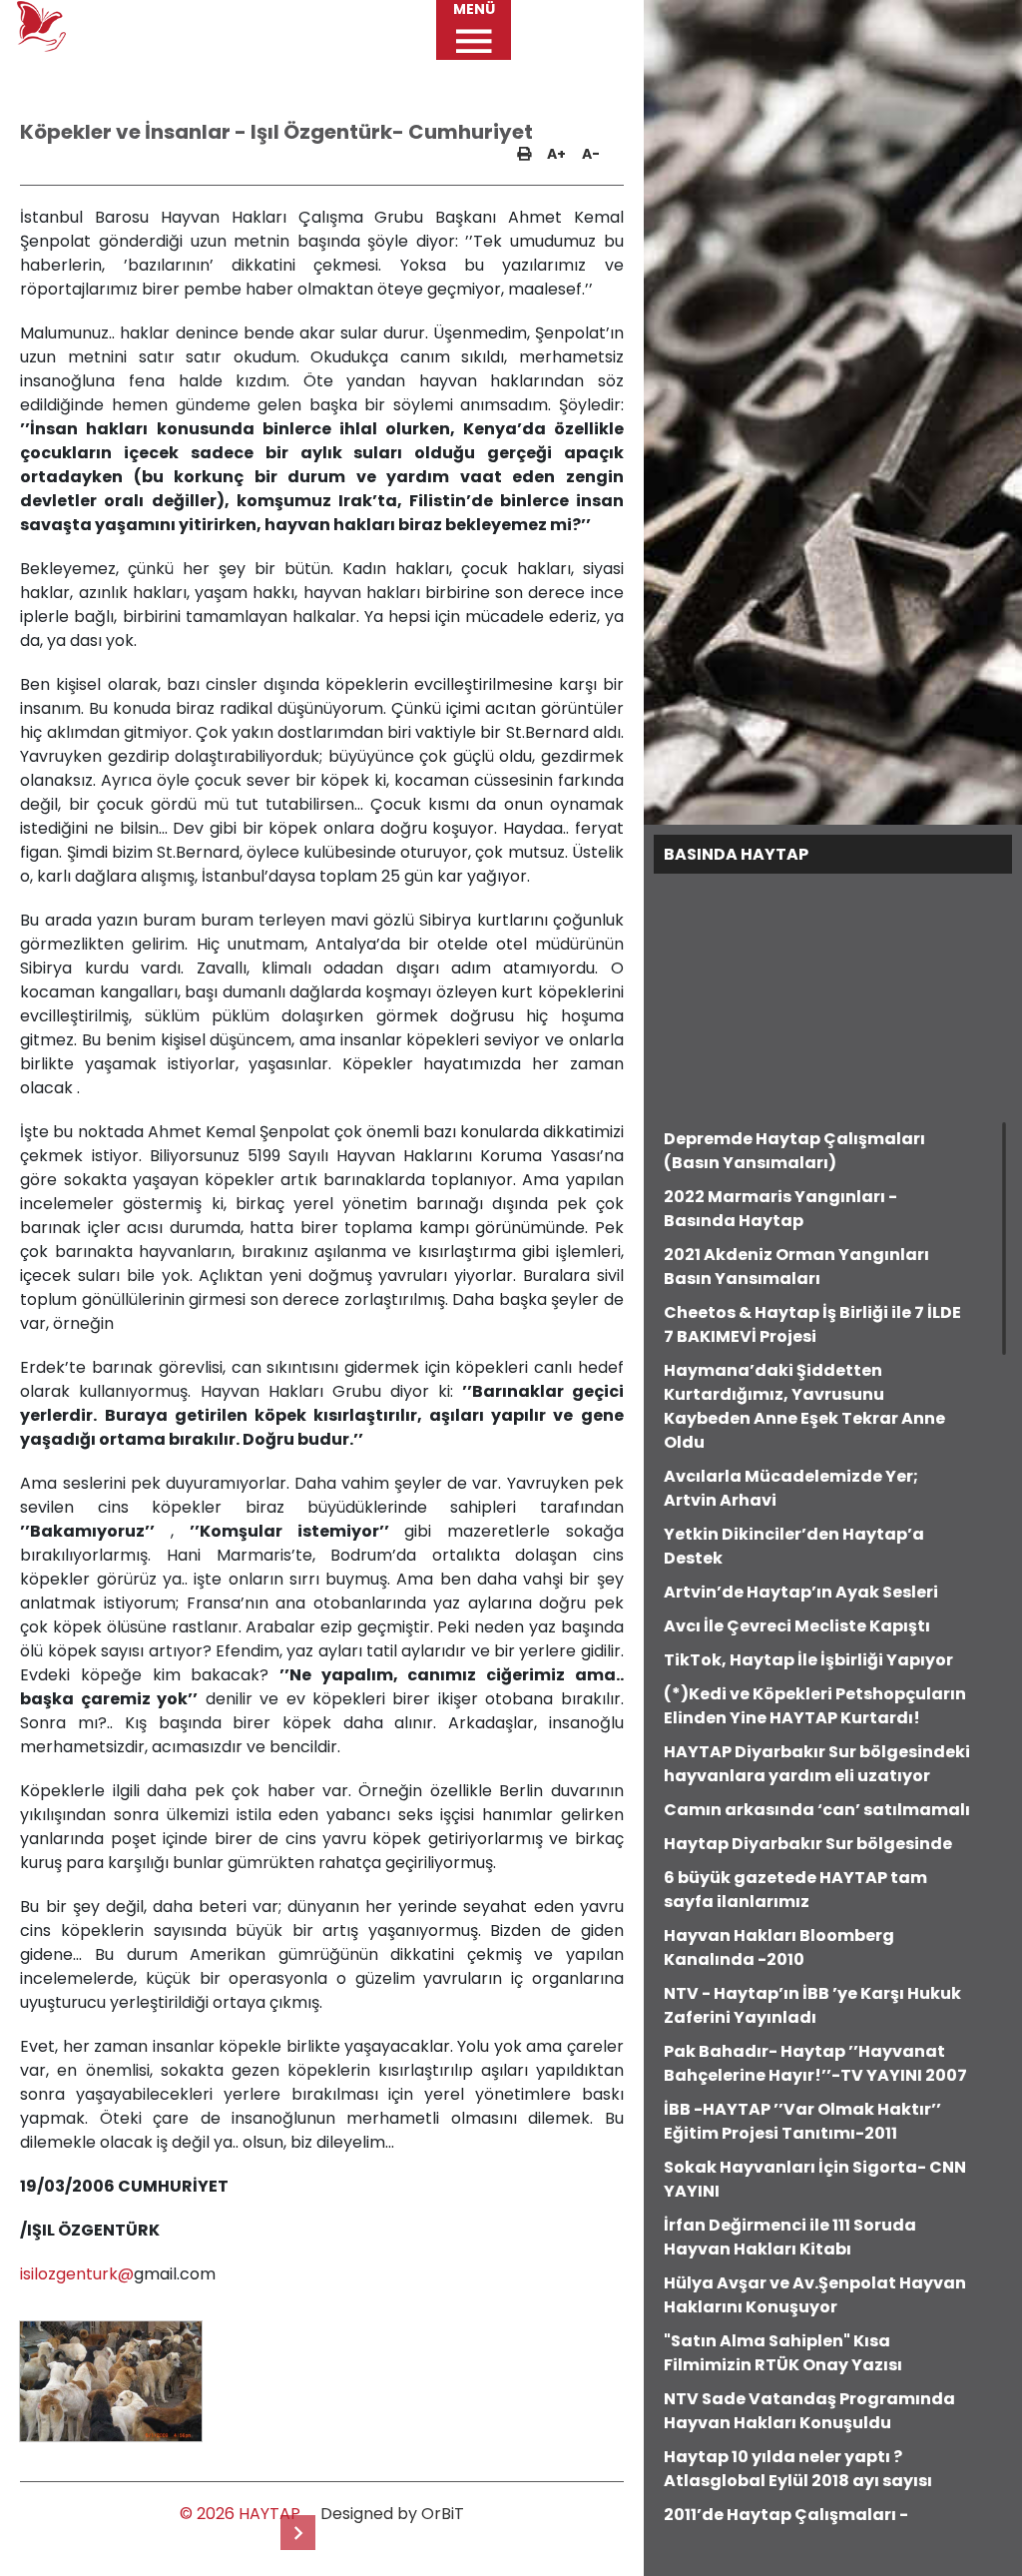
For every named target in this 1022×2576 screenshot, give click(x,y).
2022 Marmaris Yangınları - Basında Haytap (780, 1209)
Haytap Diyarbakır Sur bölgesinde (808, 1844)
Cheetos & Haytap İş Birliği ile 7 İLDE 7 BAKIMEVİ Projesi (812, 1324)
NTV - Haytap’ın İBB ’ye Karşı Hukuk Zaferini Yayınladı (812, 2005)
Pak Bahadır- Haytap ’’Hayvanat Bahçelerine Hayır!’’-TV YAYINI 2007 (815, 2063)
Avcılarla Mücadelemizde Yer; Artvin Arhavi (791, 1488)
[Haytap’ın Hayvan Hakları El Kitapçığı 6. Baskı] (298, 2533)
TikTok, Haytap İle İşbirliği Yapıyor (808, 1660)
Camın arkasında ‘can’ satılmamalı (817, 1810)
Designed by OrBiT (392, 2514)
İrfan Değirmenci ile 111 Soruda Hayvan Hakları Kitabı (790, 2237)
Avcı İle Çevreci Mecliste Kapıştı (797, 1626)
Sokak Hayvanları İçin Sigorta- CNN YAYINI (815, 2179)
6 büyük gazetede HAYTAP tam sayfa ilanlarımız (795, 1890)
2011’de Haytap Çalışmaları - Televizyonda (786, 2527)
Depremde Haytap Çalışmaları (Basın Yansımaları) (794, 1151)
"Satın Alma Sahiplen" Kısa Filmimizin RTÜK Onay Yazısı (783, 2353)
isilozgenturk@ (77, 2274)
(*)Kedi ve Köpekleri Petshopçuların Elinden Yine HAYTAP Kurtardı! (815, 1706)
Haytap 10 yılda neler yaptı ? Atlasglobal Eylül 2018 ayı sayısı (798, 2469)
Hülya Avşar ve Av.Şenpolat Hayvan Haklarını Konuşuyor (815, 2295)
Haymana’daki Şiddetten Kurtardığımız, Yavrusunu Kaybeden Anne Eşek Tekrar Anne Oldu (804, 1406)
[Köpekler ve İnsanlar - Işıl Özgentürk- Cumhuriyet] (110, 2381)
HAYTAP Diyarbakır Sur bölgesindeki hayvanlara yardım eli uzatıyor (817, 1764)
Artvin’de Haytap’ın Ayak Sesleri (801, 1592)
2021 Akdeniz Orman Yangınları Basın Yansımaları (796, 1267)
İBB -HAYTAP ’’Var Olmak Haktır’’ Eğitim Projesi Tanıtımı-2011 (802, 2121)
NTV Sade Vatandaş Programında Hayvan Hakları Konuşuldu (809, 2411)
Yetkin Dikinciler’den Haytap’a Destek (794, 1546)
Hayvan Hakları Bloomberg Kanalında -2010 (779, 1947)
